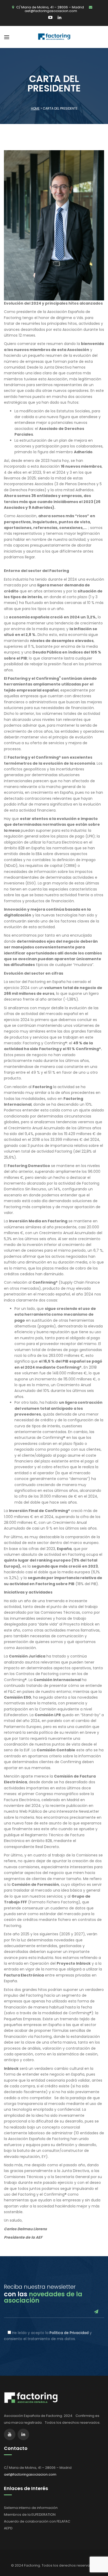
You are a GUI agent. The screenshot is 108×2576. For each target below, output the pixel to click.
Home (35, 108)
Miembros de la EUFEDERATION (30, 2515)
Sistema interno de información (31, 2508)
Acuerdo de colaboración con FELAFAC (37, 2521)
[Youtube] (51, 18)
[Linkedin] (58, 18)
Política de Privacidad (69, 2333)
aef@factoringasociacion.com (51, 11)
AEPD (8, 2528)
